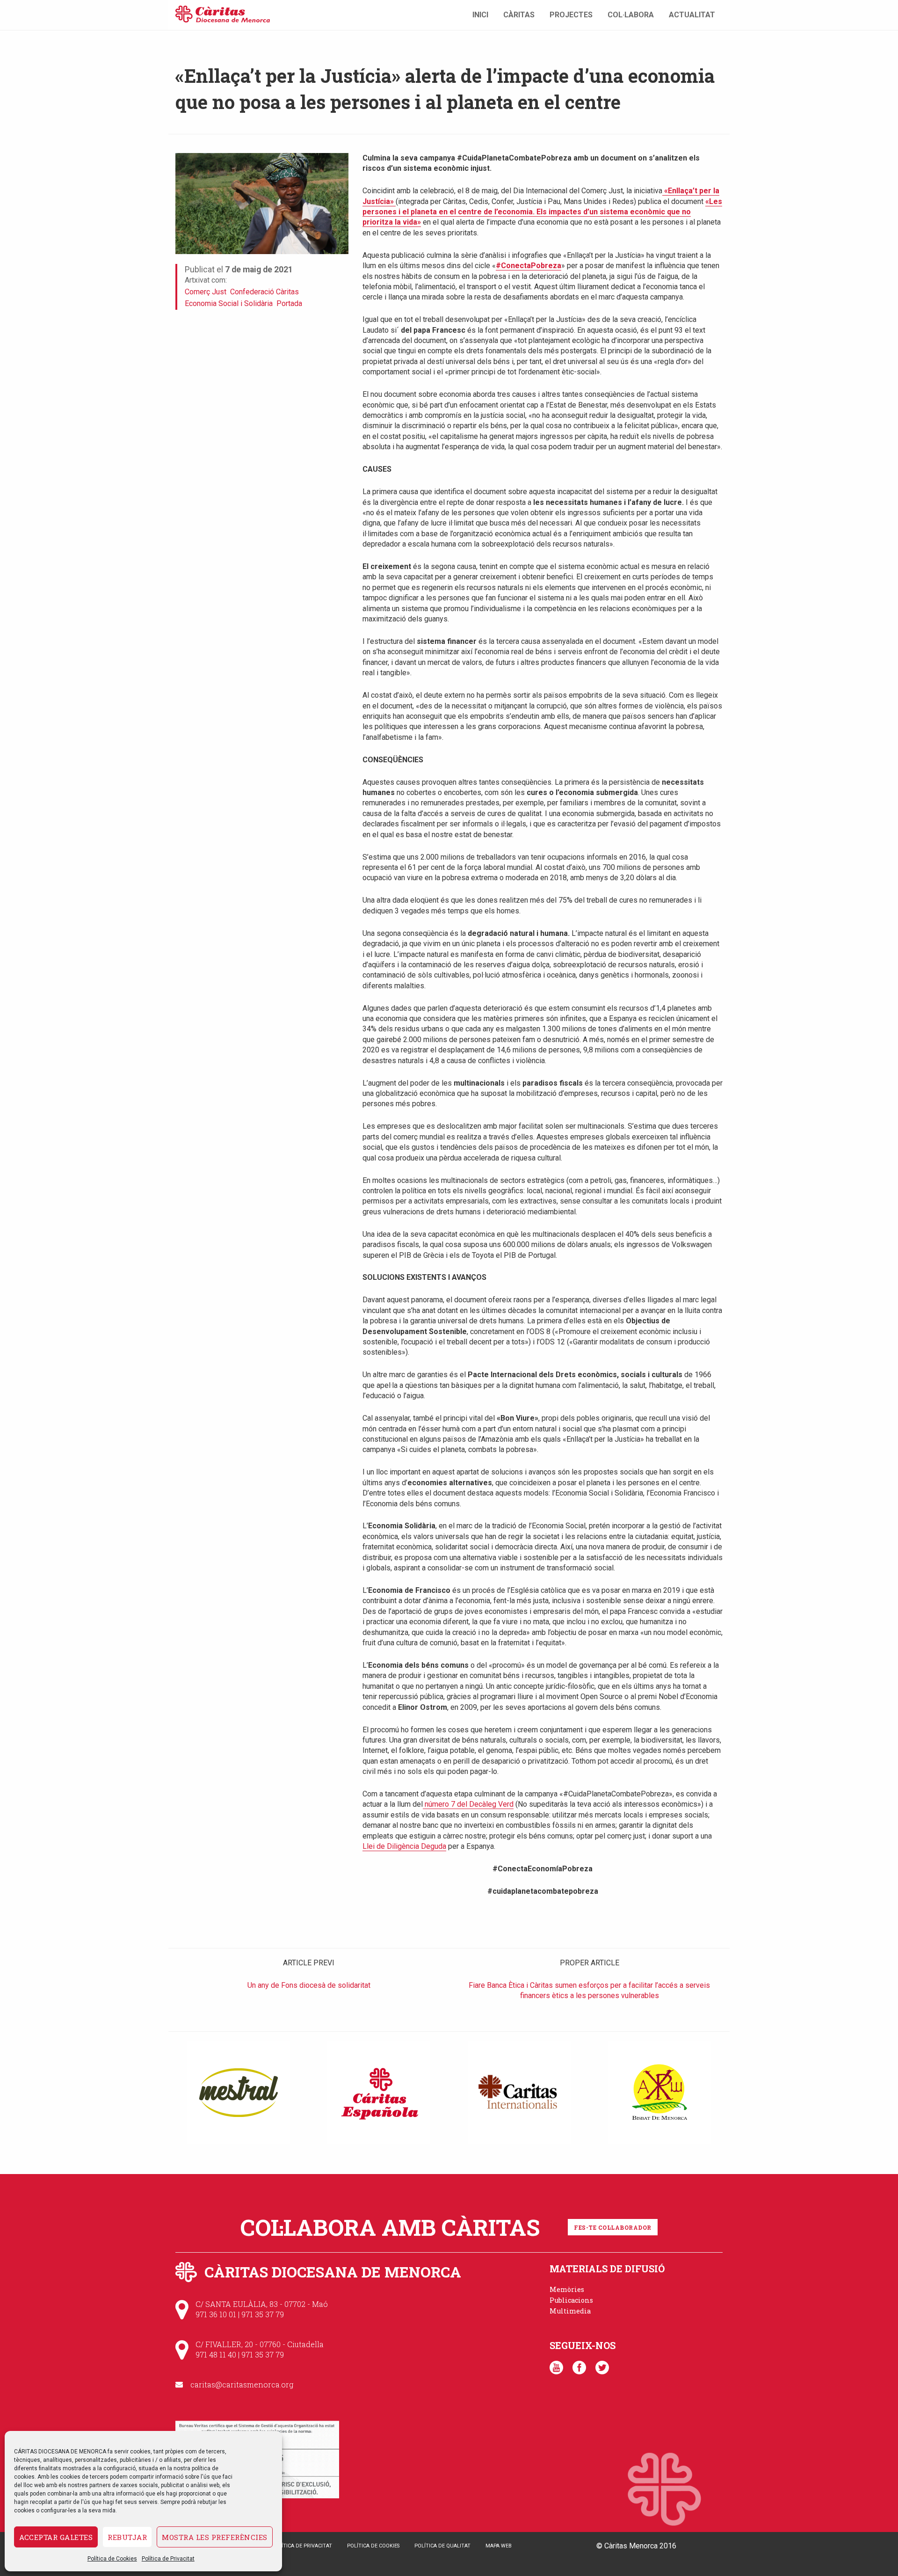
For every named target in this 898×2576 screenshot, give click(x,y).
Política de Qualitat (442, 2546)
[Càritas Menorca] (223, 13)
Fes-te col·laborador (613, 2227)
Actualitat (692, 15)
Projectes (571, 15)
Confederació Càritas (264, 292)
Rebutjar (127, 2537)
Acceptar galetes (56, 2537)
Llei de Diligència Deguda (404, 1846)
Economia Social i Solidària (229, 303)
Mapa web (499, 2546)
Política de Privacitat (168, 2559)
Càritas (519, 15)
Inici (480, 15)
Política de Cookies (112, 2559)
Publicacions (571, 2300)
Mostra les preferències (215, 2537)
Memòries (567, 2289)
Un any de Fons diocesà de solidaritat (309, 1985)
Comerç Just (206, 292)
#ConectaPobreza (529, 266)
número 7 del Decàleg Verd (468, 1804)
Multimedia (570, 2311)
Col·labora (631, 15)
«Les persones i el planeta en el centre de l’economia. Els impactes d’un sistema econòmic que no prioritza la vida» (542, 212)
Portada (289, 303)
